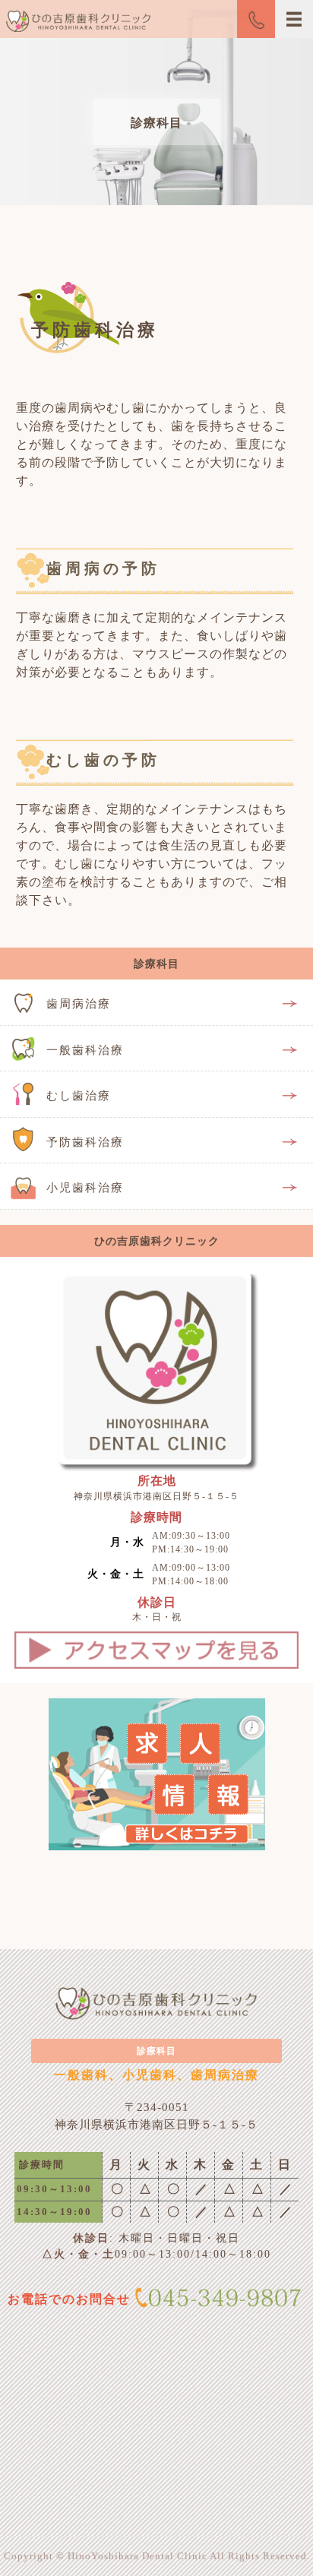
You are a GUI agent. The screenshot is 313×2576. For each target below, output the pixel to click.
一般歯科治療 (85, 1050)
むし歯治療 (79, 1096)
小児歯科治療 (85, 1188)
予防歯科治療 (85, 1142)
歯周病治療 (79, 1004)
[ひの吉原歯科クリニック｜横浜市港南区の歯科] (75, 25)
